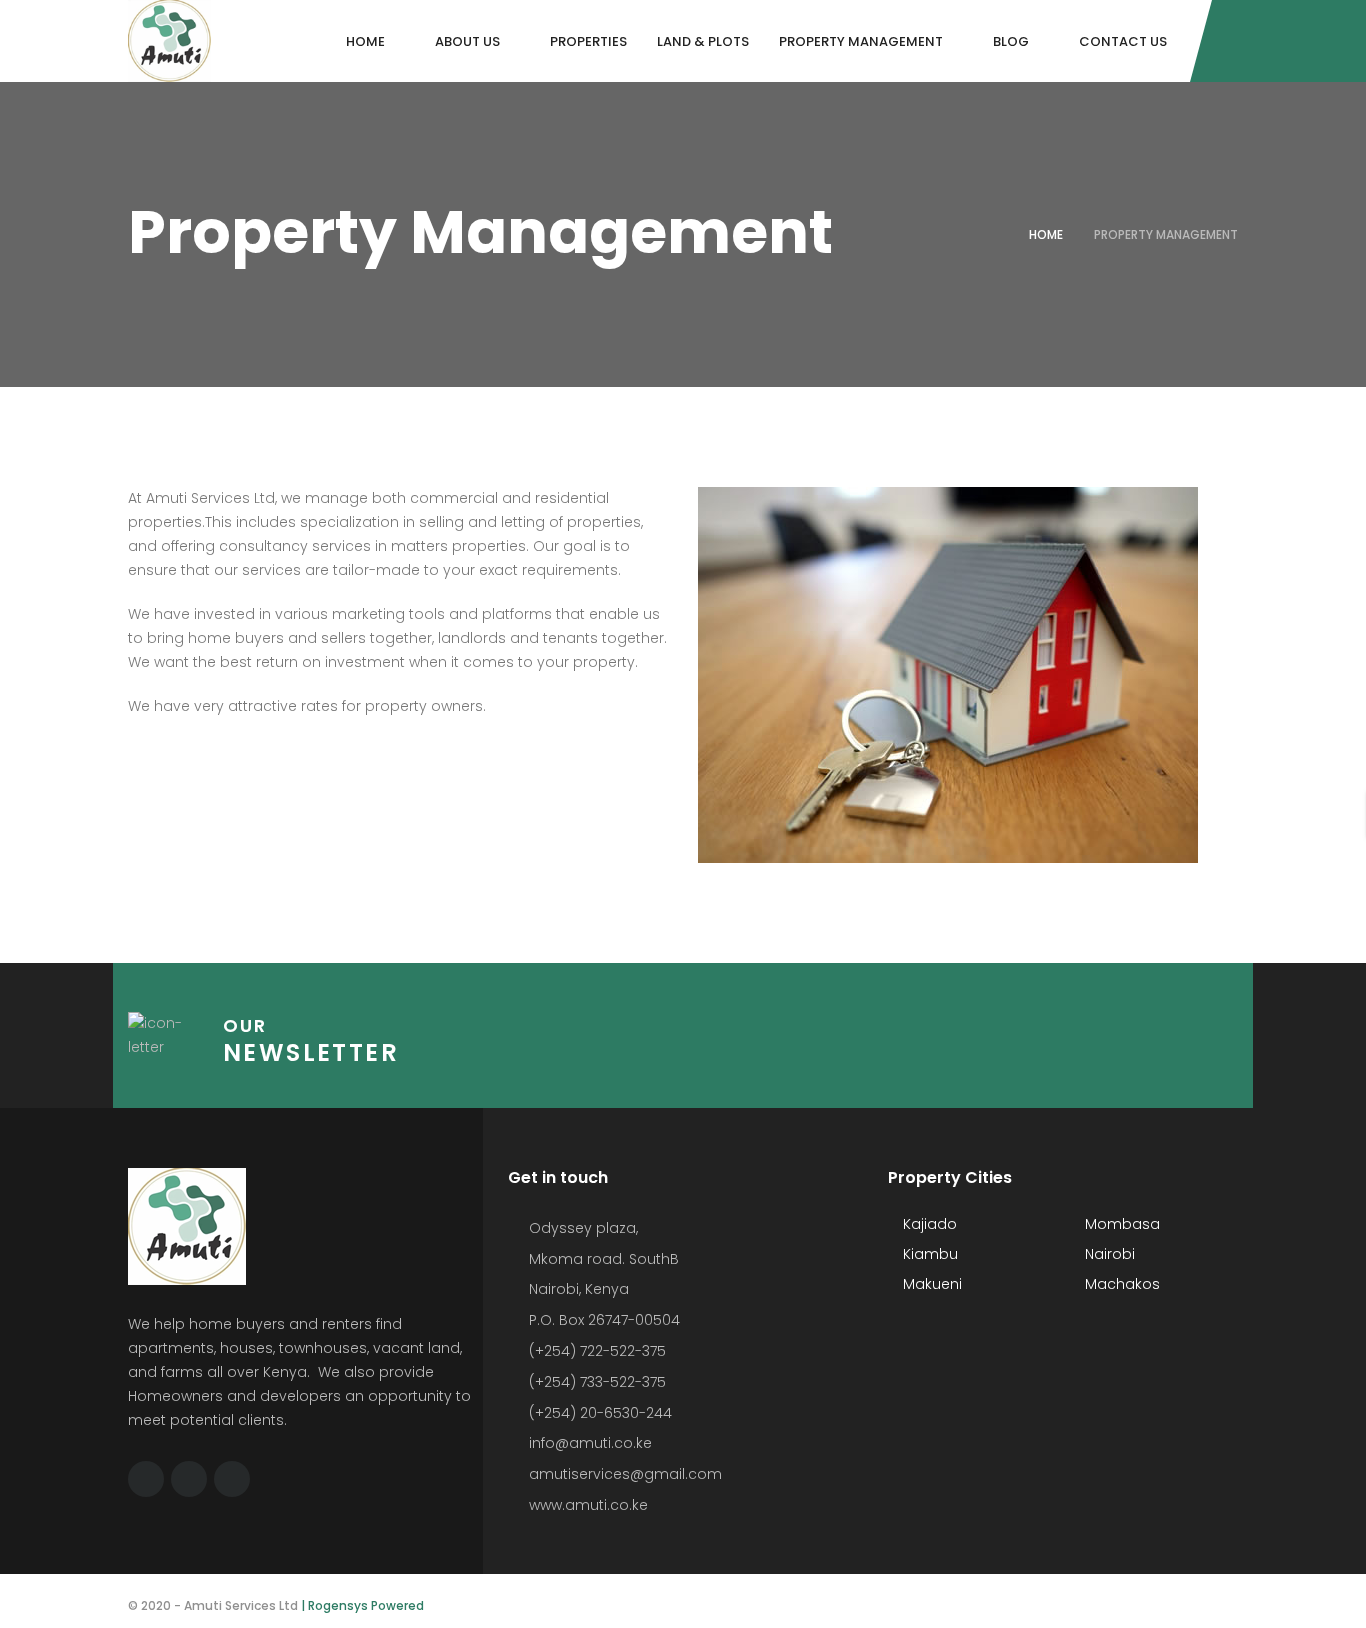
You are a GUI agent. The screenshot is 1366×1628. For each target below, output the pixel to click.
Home (1046, 234)
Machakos (1120, 1284)
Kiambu (928, 1254)
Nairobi (1108, 1254)
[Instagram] (232, 1479)
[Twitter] (189, 1479)
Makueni (930, 1284)
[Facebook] (146, 1479)
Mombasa (1120, 1224)
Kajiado (928, 1224)
